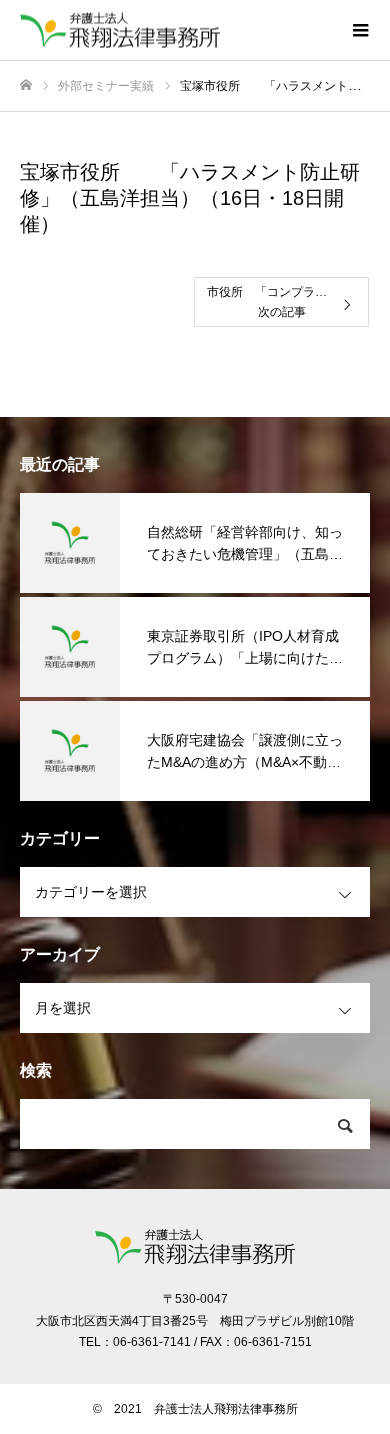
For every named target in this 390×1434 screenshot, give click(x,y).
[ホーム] (26, 85)
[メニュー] (360, 30)
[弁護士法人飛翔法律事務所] (175, 30)
